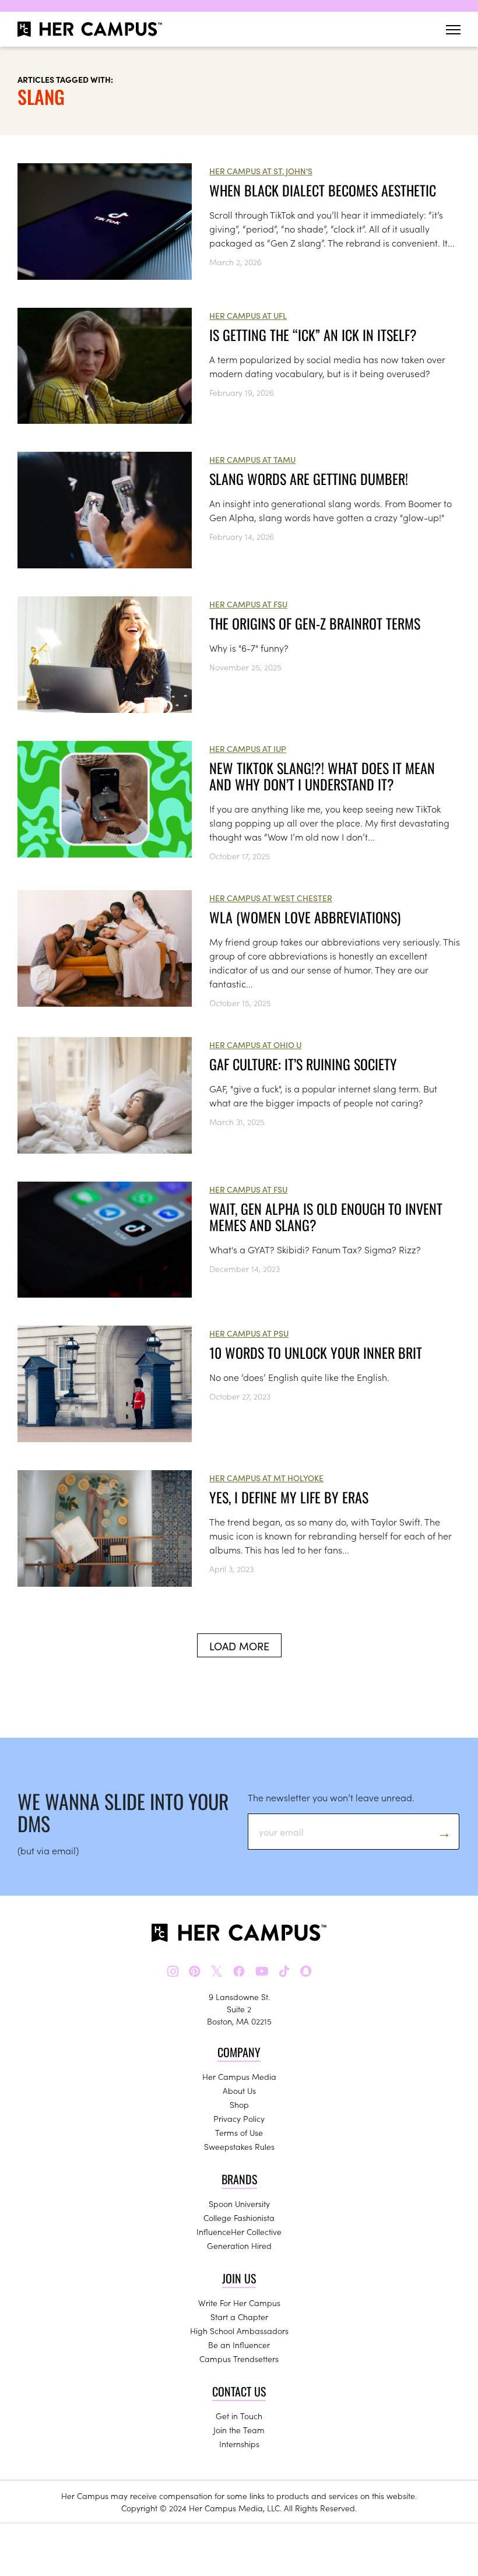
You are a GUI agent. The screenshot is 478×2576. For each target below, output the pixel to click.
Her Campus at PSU (249, 1333)
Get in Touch (239, 2416)
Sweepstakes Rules (239, 2146)
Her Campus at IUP (248, 748)
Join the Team (239, 2430)
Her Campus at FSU (248, 604)
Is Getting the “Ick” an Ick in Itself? (317, 335)
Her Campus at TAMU (252, 459)
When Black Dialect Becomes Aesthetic (323, 190)
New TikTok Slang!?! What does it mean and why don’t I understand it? (322, 776)
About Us (239, 2090)
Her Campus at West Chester (271, 898)
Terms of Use (239, 2132)
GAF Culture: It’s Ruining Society (303, 1064)
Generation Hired (239, 2245)
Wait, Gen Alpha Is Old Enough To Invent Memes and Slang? (326, 1217)
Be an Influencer (239, 2345)
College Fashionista (239, 2217)
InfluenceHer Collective (239, 2231)
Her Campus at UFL (248, 315)
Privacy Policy (239, 2118)
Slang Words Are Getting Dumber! (309, 479)
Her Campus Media (239, 2076)
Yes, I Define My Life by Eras (289, 1497)
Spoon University (239, 2204)
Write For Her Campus (239, 2303)
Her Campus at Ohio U (255, 1045)
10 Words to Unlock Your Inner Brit (316, 1352)
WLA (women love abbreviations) (305, 917)
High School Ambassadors (239, 2331)
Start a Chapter (239, 2317)
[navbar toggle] (453, 29)
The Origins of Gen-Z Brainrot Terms (315, 623)
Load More (239, 1646)
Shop (239, 2104)
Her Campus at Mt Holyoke (266, 1478)
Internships (239, 2444)
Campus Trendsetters (239, 2359)
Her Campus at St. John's (261, 171)
